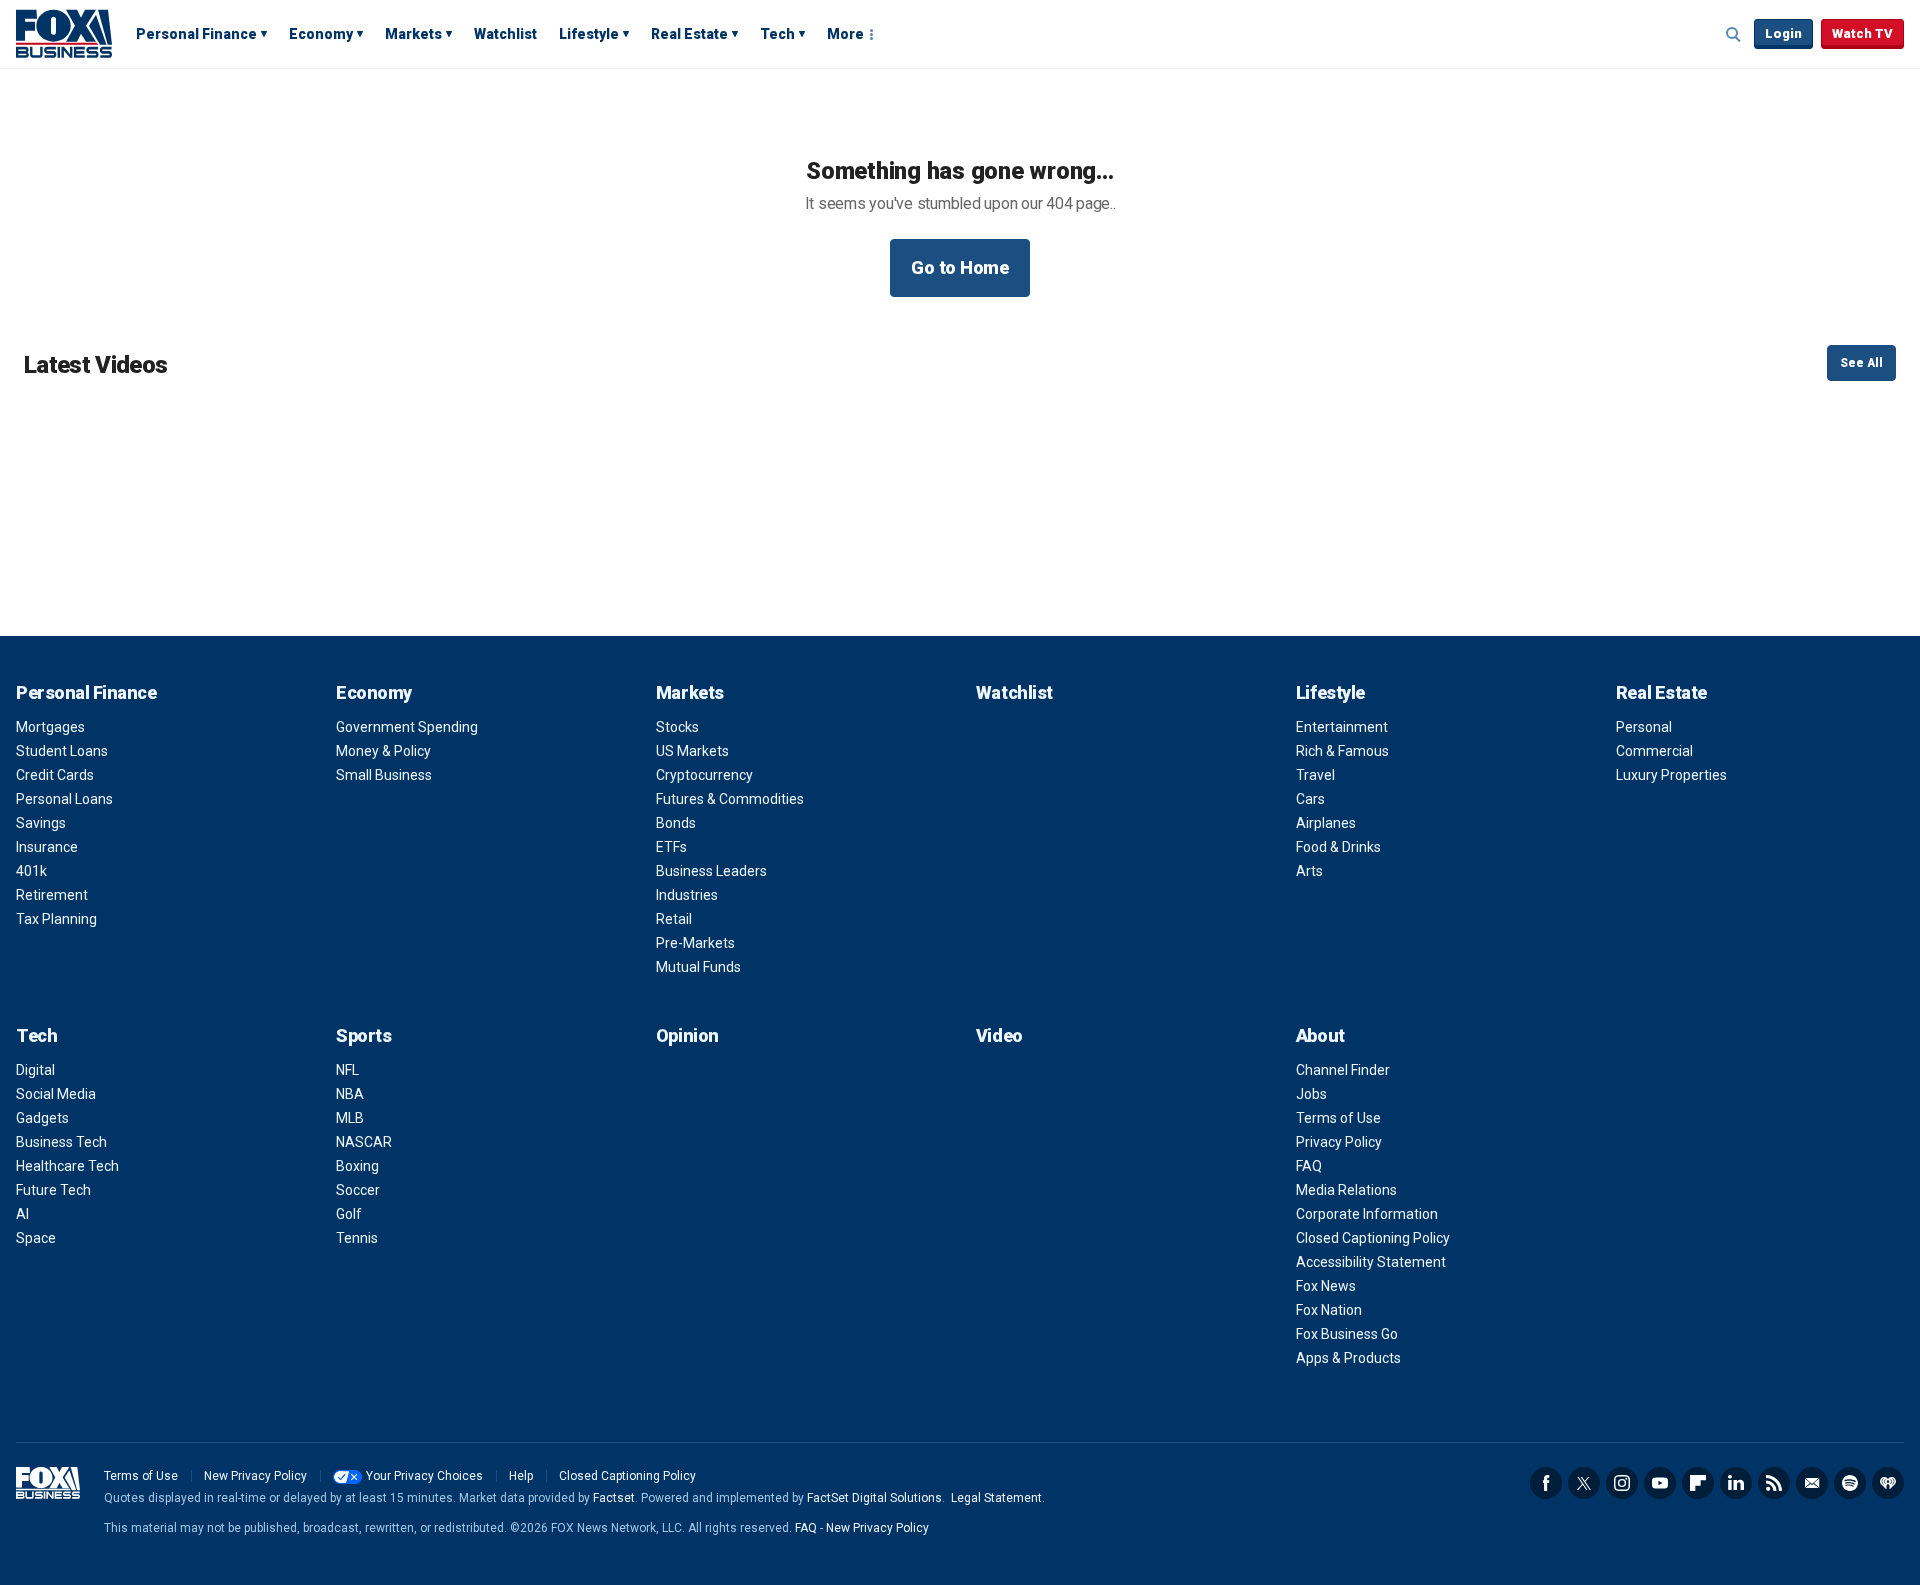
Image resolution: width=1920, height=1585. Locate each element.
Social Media (56, 1094)
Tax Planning (56, 919)
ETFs (671, 847)
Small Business (384, 775)
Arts (1309, 871)
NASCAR (364, 1142)
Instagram (1622, 1483)
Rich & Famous (1342, 751)
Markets (413, 34)
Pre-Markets (695, 943)
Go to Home (960, 267)
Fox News (1326, 1286)
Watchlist (505, 34)
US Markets (692, 751)
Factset (614, 1498)
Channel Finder (1343, 1070)
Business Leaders (711, 871)
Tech (777, 34)
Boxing (357, 1166)
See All (1861, 363)
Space (36, 1238)
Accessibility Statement (1371, 1262)
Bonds (676, 823)
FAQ (1309, 1166)
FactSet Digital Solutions (874, 1498)
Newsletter (1812, 1483)
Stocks (677, 727)
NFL (347, 1070)
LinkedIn (1736, 1483)
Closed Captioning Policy (1373, 1238)
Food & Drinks (1338, 847)
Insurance (47, 847)
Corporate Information (1367, 1214)
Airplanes (1326, 823)
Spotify (1850, 1483)
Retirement (52, 895)
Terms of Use (1338, 1118)
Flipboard (1698, 1483)
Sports (363, 1035)
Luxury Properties (1671, 775)
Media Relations (1346, 1190)
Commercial (1654, 751)
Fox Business (64, 33)
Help (521, 1476)
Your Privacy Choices (424, 1476)
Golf (349, 1214)
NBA (350, 1094)
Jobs (1311, 1094)
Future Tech (53, 1190)
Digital (35, 1070)
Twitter (1584, 1483)
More (845, 34)
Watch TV (1862, 33)
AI (22, 1214)
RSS (1774, 1483)
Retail (674, 919)
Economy (321, 34)
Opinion (687, 1035)
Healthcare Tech (67, 1166)
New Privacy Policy (255, 1476)
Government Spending (407, 727)
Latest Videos (95, 365)
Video (999, 1035)
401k (31, 871)
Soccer (358, 1190)
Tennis (357, 1238)
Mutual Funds (698, 967)
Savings (41, 823)
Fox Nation (1329, 1310)
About (1320, 1035)
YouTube (1660, 1483)
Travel (1315, 775)
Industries (687, 895)
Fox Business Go (1347, 1334)
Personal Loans (64, 799)
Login (1783, 33)
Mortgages (50, 727)
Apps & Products (1348, 1358)
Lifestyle (589, 34)
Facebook (1546, 1483)
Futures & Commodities (730, 799)
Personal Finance (196, 34)
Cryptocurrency (704, 775)
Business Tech (61, 1142)
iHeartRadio (1888, 1483)
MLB (350, 1118)
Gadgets (42, 1118)
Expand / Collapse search (1734, 35)
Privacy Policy (1339, 1142)
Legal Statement (996, 1498)
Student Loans (62, 751)
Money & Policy (383, 751)
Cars (1310, 799)
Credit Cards (55, 775)
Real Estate (689, 34)
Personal (1644, 727)
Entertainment (1342, 727)
